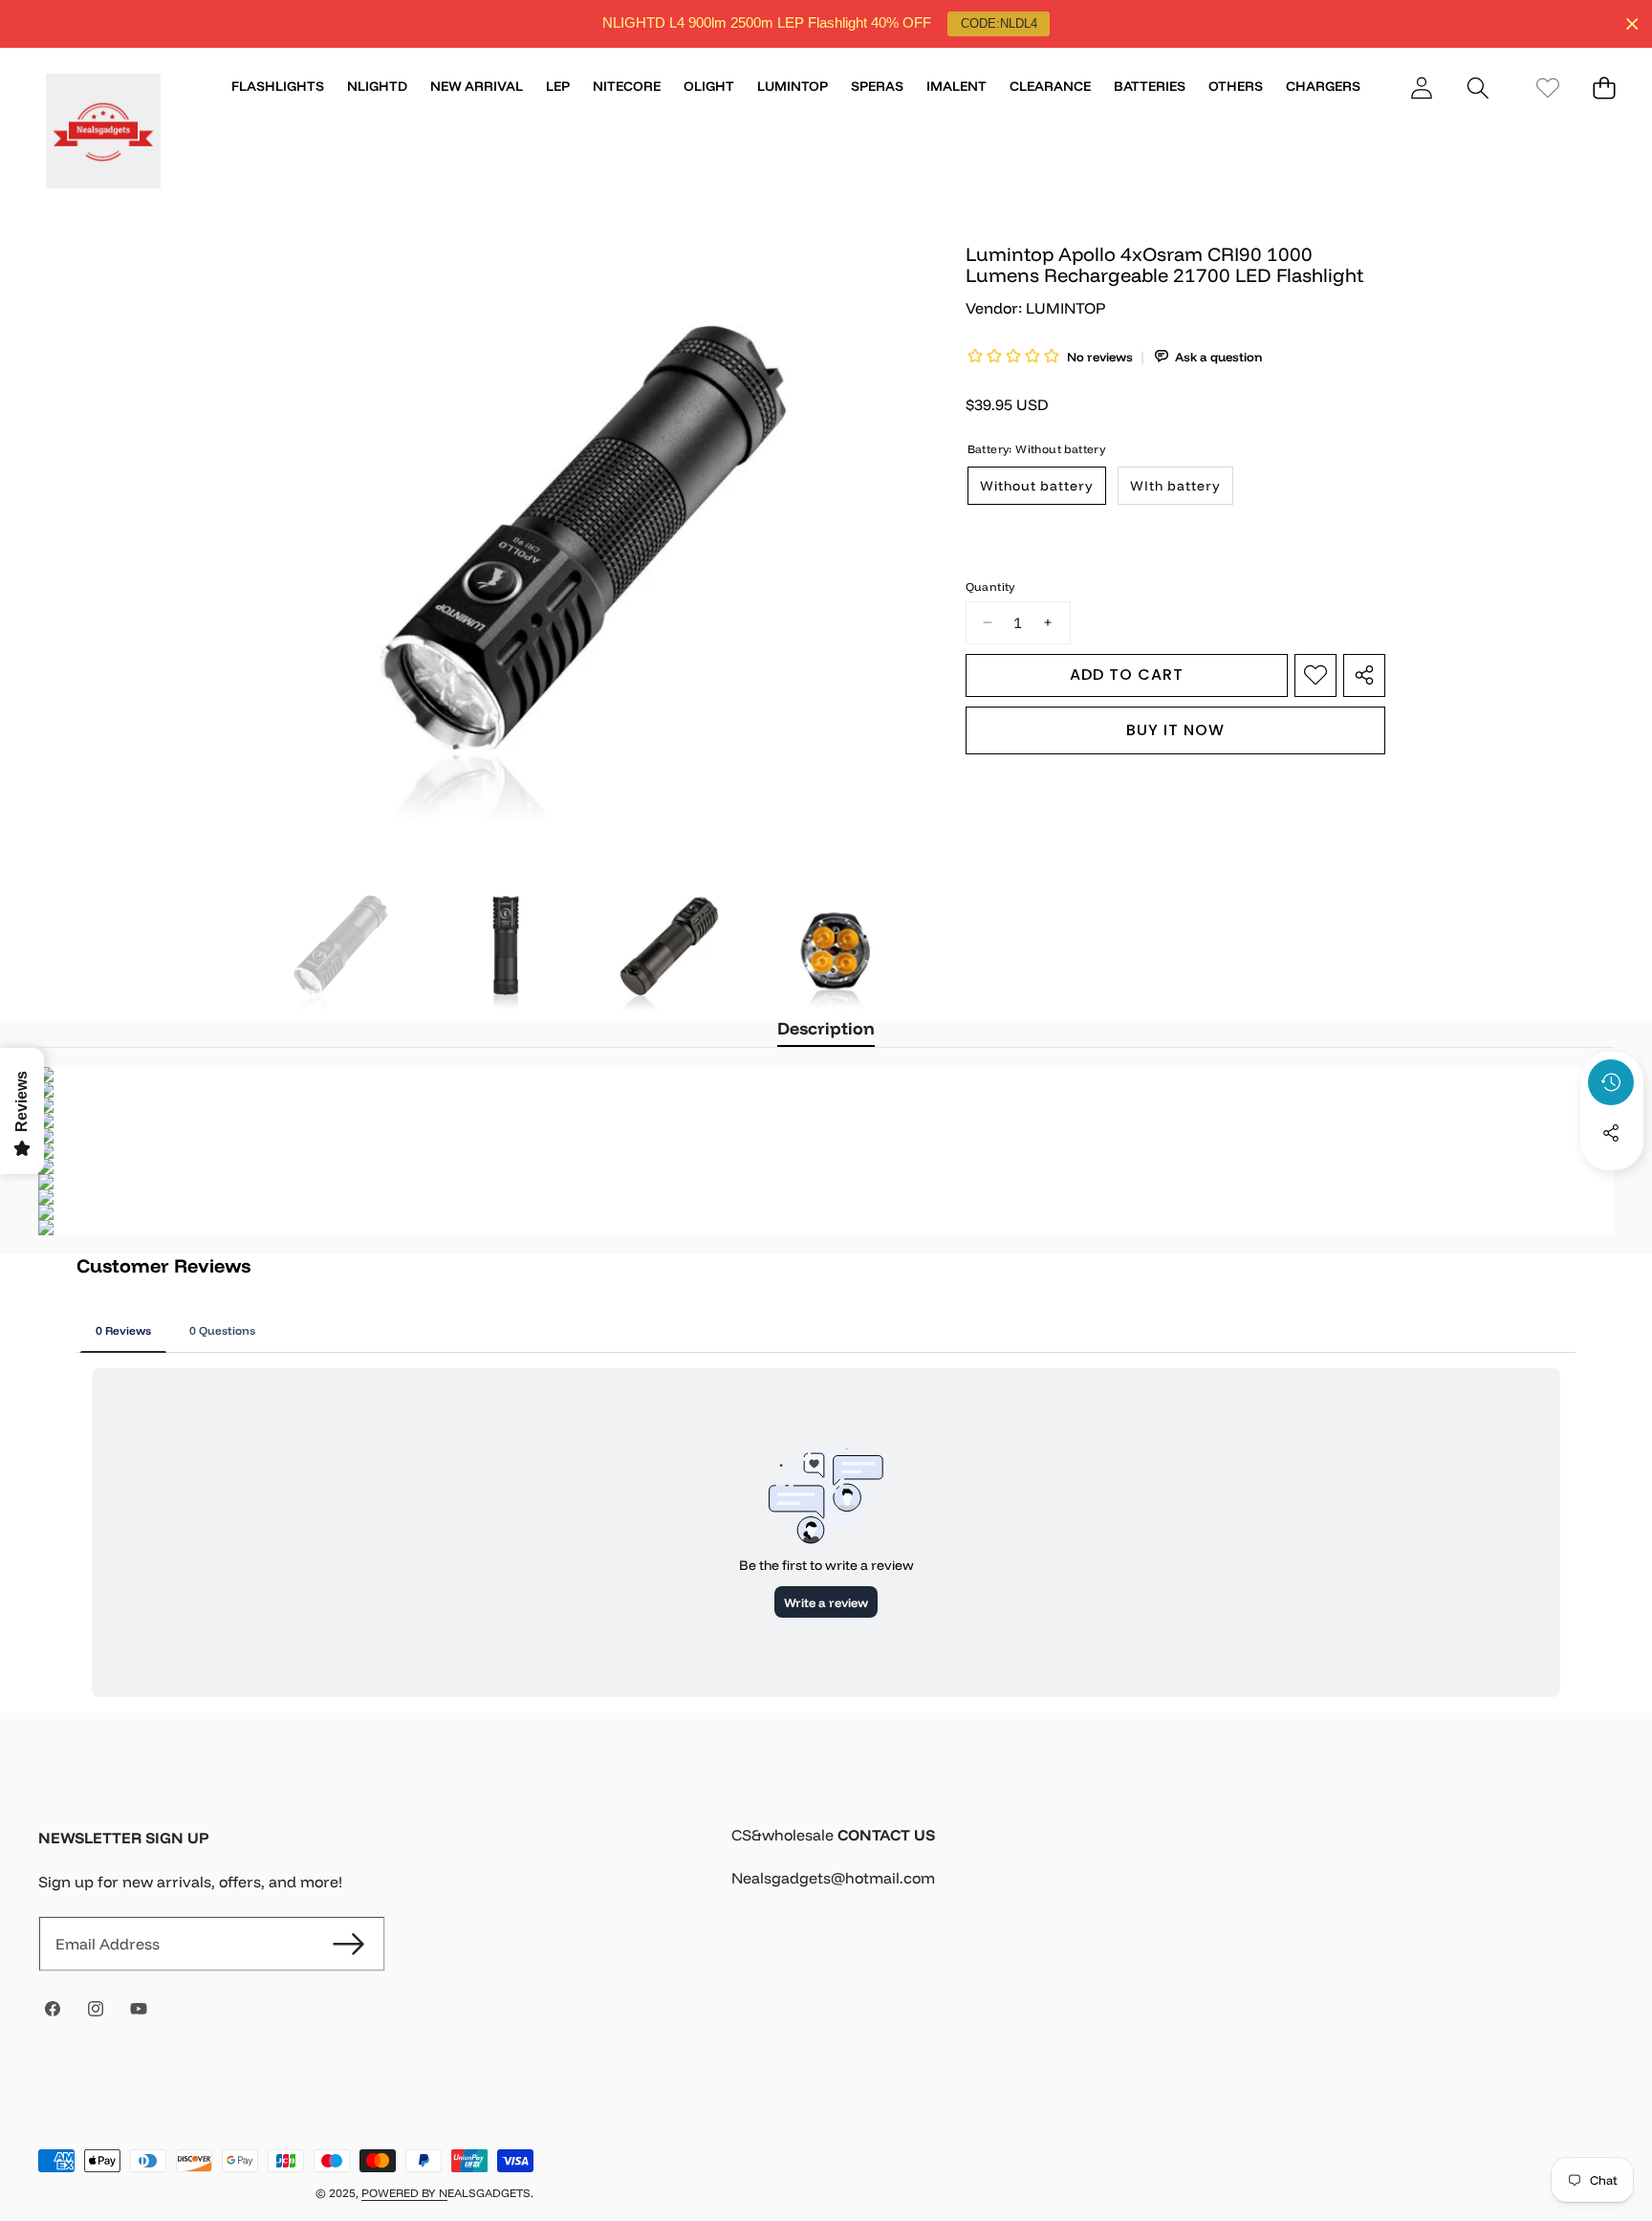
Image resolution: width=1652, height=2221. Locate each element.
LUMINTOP (1065, 308)
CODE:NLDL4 (999, 23)
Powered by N (404, 2193)
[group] (341, 946)
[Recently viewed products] (1611, 1082)
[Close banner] (1632, 24)
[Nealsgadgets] (103, 134)
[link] (1547, 87)
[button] (1478, 87)
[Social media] (1611, 1133)
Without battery (1037, 486)
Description (826, 1028)
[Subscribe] (348, 1944)
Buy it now (1175, 729)
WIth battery (1175, 486)
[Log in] (1421, 87)
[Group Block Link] (1173, 1868)
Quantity (990, 587)
